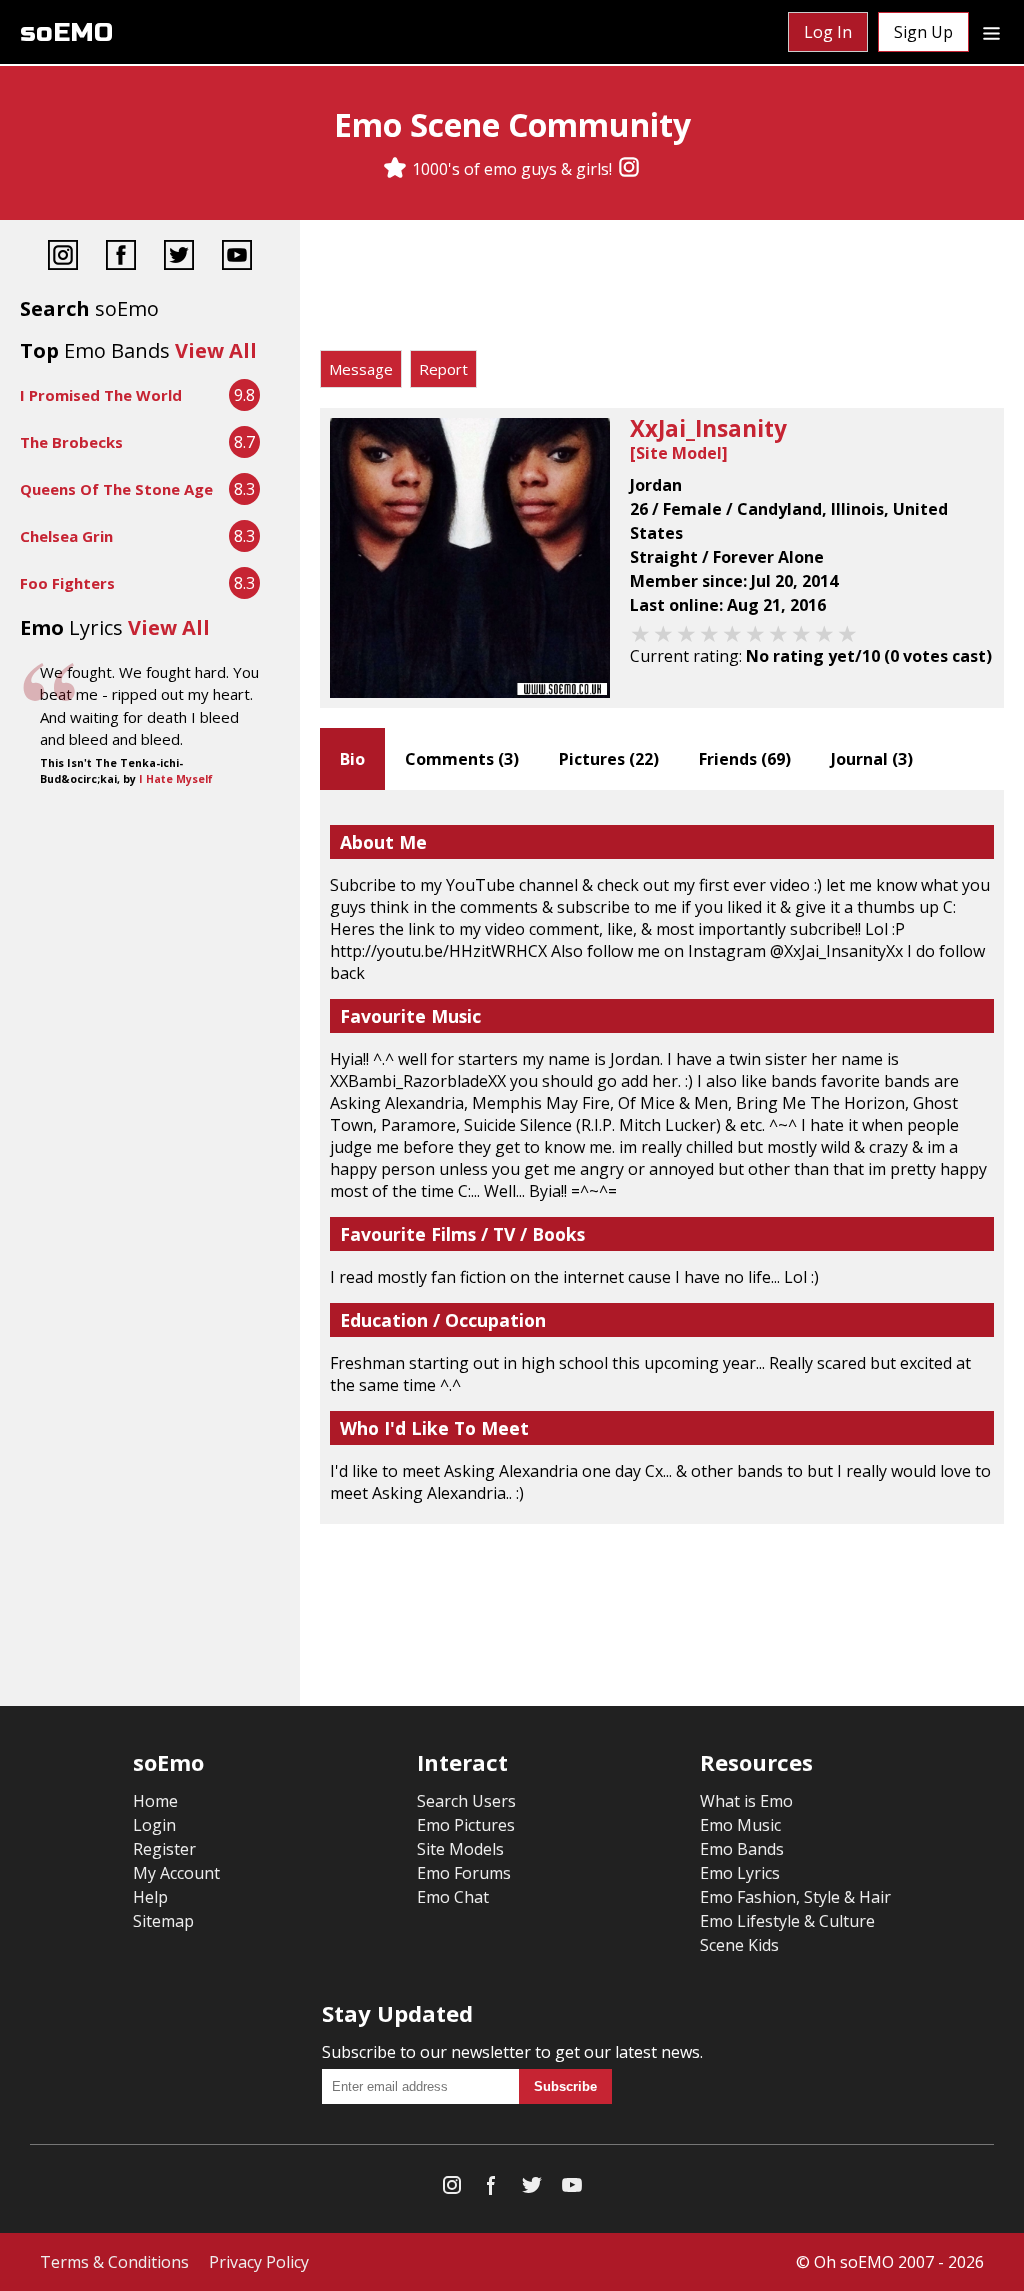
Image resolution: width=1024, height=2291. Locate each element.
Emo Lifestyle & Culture (787, 1921)
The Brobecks (71, 442)
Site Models (460, 1849)
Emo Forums (464, 1873)
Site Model (679, 453)
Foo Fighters (67, 583)
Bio (352, 759)
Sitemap (163, 1921)
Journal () (872, 759)
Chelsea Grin (66, 536)
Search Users (466, 1801)
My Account (176, 1873)
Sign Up (923, 32)
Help (150, 1897)
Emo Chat (453, 1897)
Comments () (462, 759)
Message (361, 369)
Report (443, 369)
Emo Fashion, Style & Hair (795, 1897)
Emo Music (740, 1825)
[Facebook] (121, 257)
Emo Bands (742, 1849)
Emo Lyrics (740, 1873)
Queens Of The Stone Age (116, 489)
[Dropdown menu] (991, 32)
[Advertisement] (662, 290)
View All (216, 350)
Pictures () (609, 759)
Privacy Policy (259, 2262)
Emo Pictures (466, 1825)
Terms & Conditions (114, 2262)
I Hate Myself (176, 779)
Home (155, 1801)
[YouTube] (237, 257)
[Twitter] (179, 257)
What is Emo (746, 1801)
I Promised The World (101, 395)
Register (164, 1849)
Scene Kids (739, 1945)
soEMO (66, 32)
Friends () (745, 759)
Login (154, 1825)
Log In (828, 32)
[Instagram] (629, 169)
